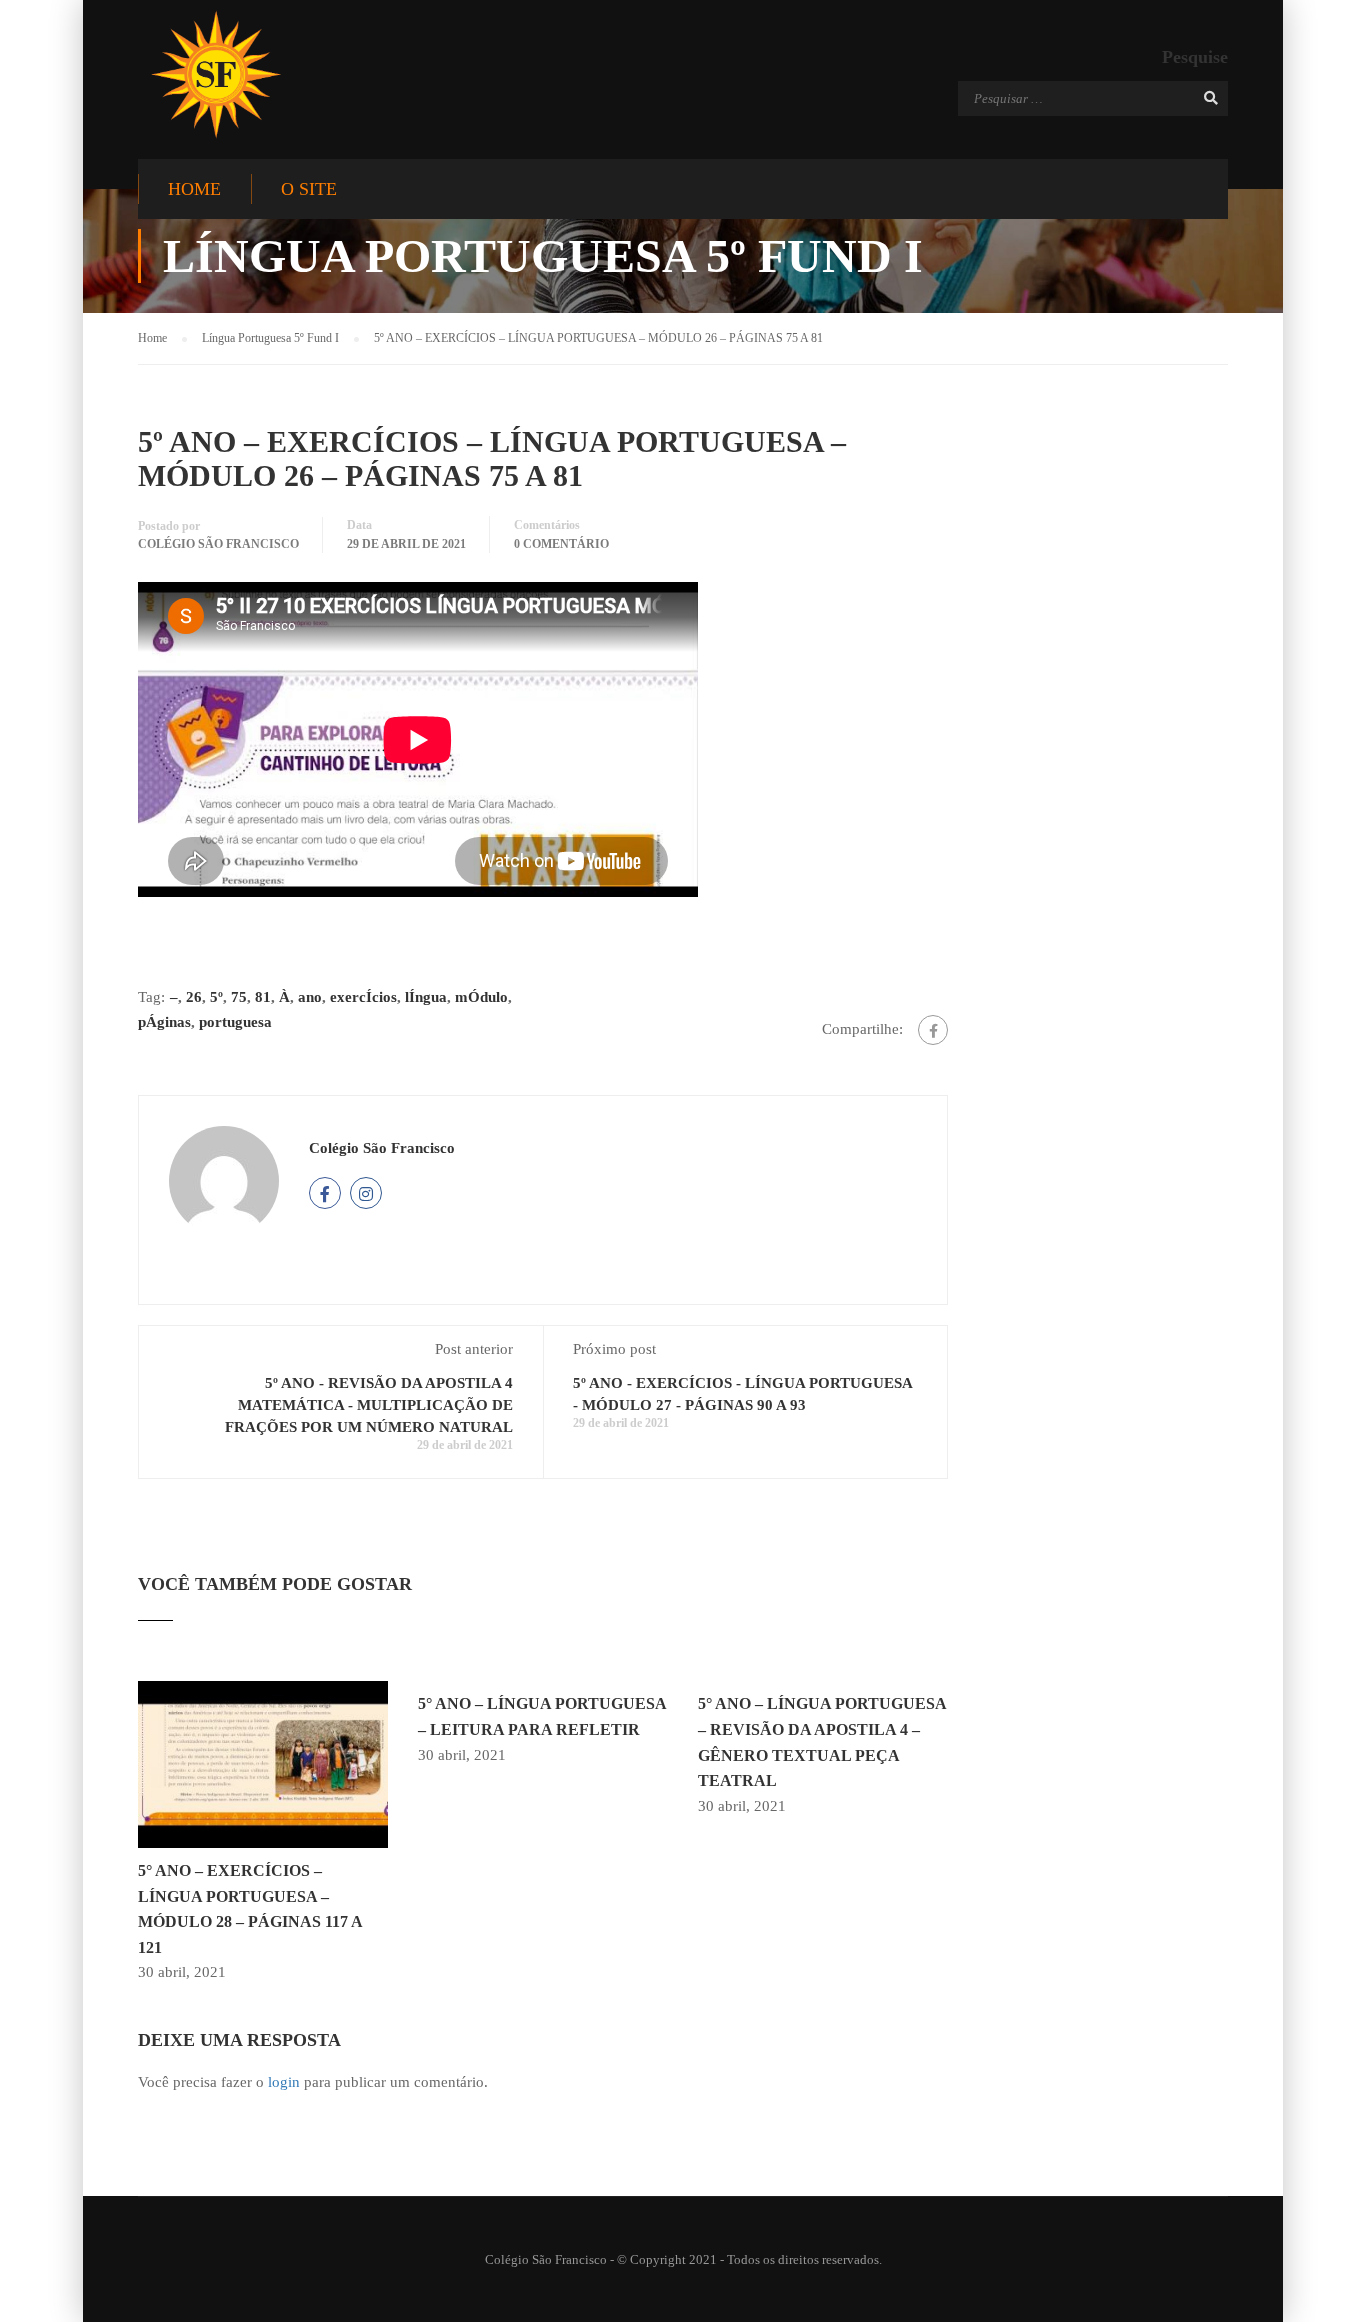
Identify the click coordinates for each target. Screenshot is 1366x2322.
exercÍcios (363, 997)
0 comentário (561, 544)
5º (216, 997)
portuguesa (235, 1022)
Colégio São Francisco (218, 544)
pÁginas (164, 1022)
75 (239, 997)
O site (309, 189)
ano (310, 997)
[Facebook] (933, 1030)
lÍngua (426, 997)
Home (194, 189)
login (284, 2082)
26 (194, 997)
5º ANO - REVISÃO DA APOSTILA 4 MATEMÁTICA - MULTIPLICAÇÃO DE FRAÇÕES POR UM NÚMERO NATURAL (369, 1405)
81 (263, 997)
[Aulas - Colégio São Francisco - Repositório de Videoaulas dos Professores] (215, 74)
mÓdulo (481, 997)
